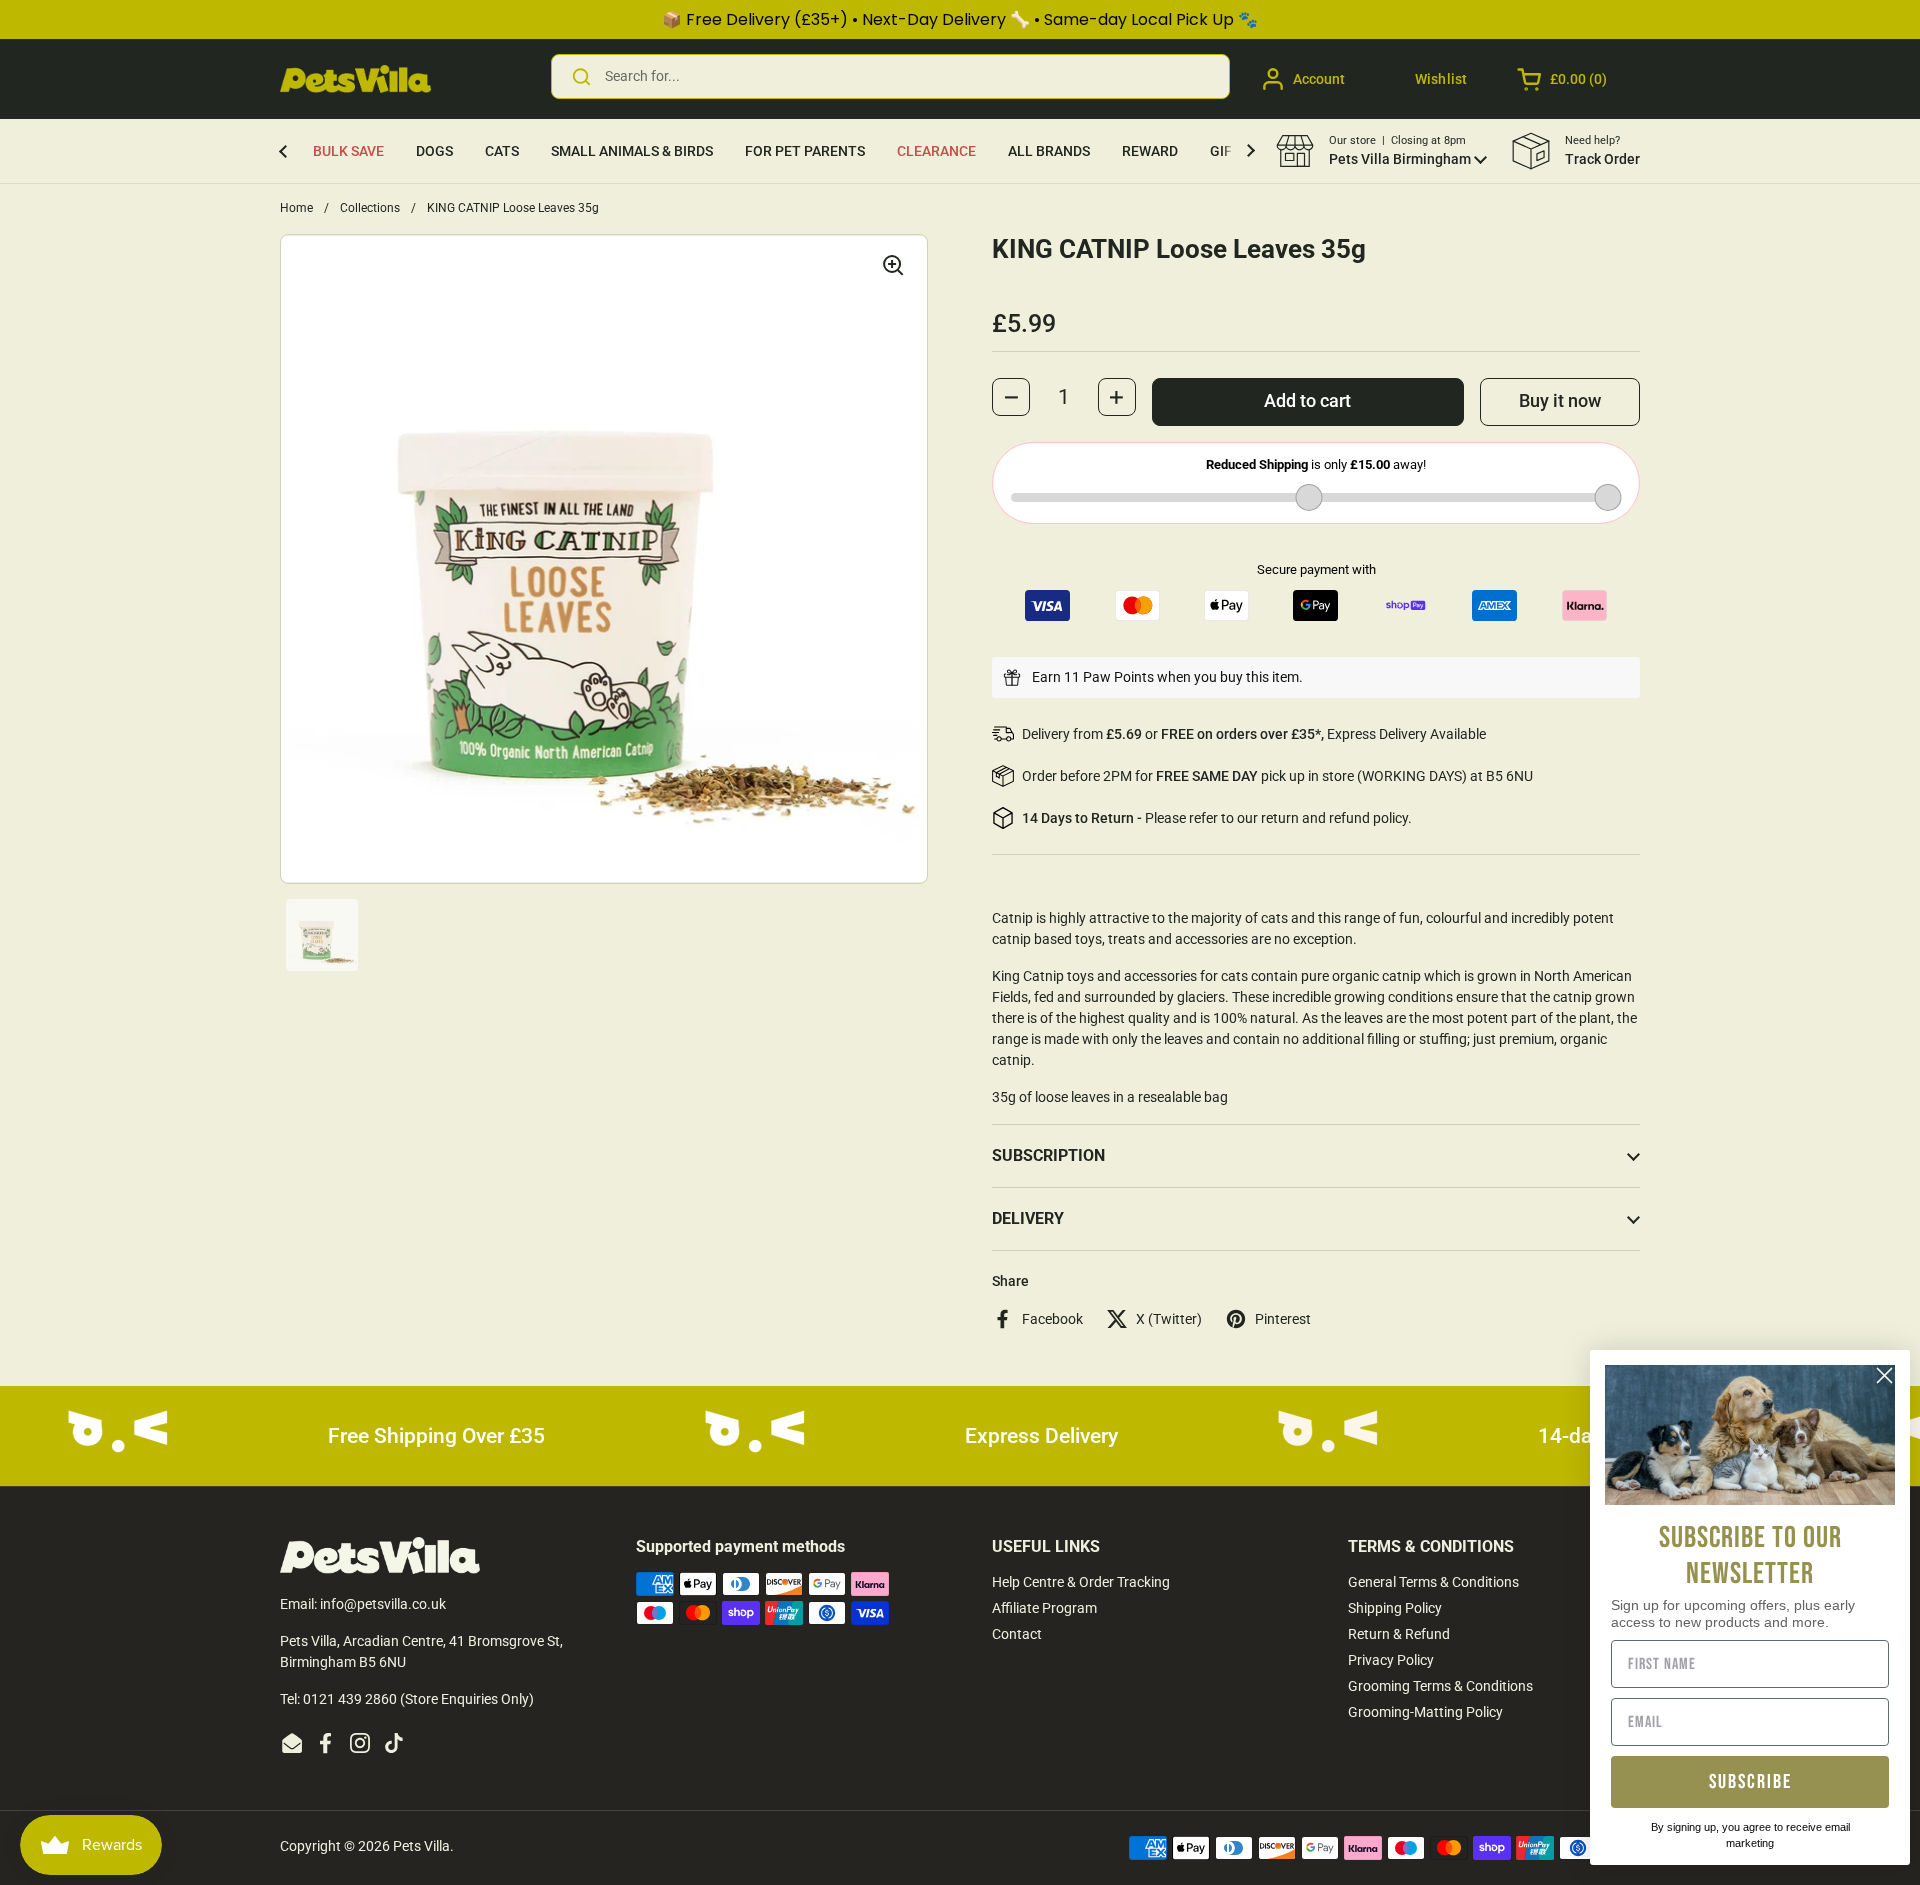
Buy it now (1560, 401)
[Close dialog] (1884, 1375)
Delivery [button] (1028, 1218)
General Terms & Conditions (1433, 1582)
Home (296, 208)
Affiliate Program (1044, 1608)
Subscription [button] (1048, 1155)
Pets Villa (421, 1846)
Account (1319, 79)
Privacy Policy (1391, 1660)
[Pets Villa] (355, 79)
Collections (370, 208)
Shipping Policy (1395, 1608)
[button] (1563, 79)
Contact (1017, 1634)
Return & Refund (1399, 1634)
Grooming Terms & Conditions (1440, 1686)
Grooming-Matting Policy (1425, 1712)
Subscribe (1750, 1782)
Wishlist (1441, 79)
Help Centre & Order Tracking (1081, 1582)
